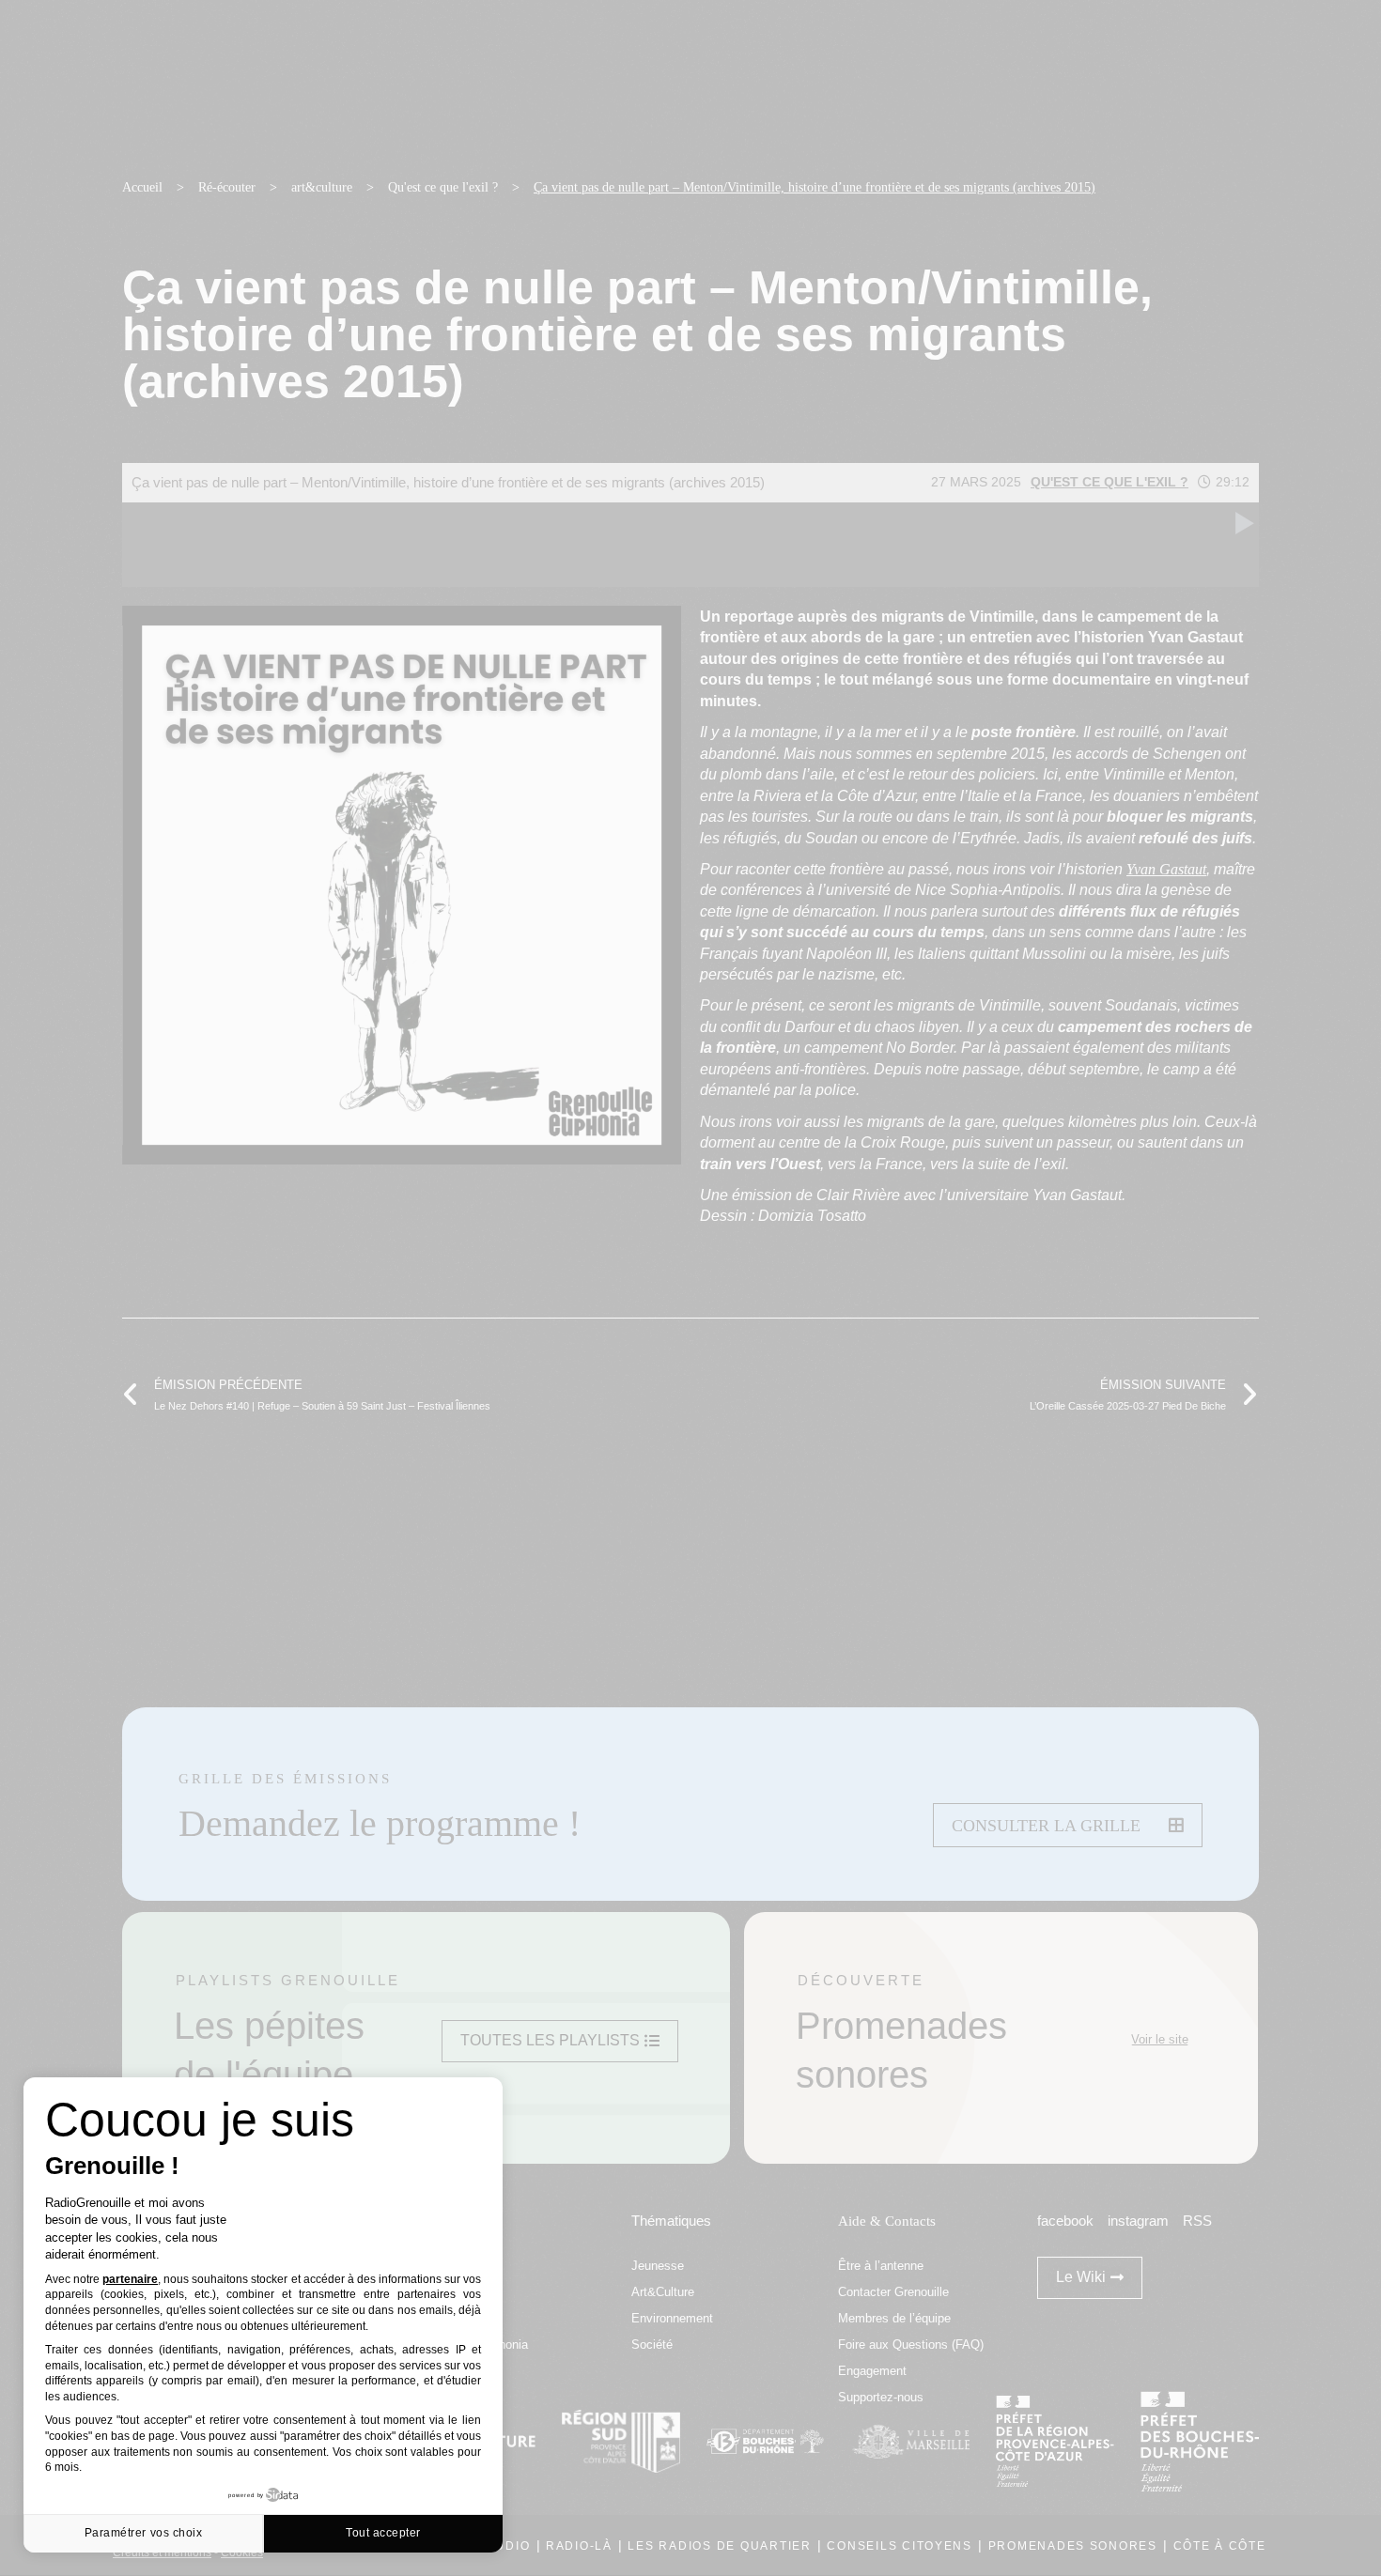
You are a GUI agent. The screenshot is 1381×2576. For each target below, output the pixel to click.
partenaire (130, 2279)
